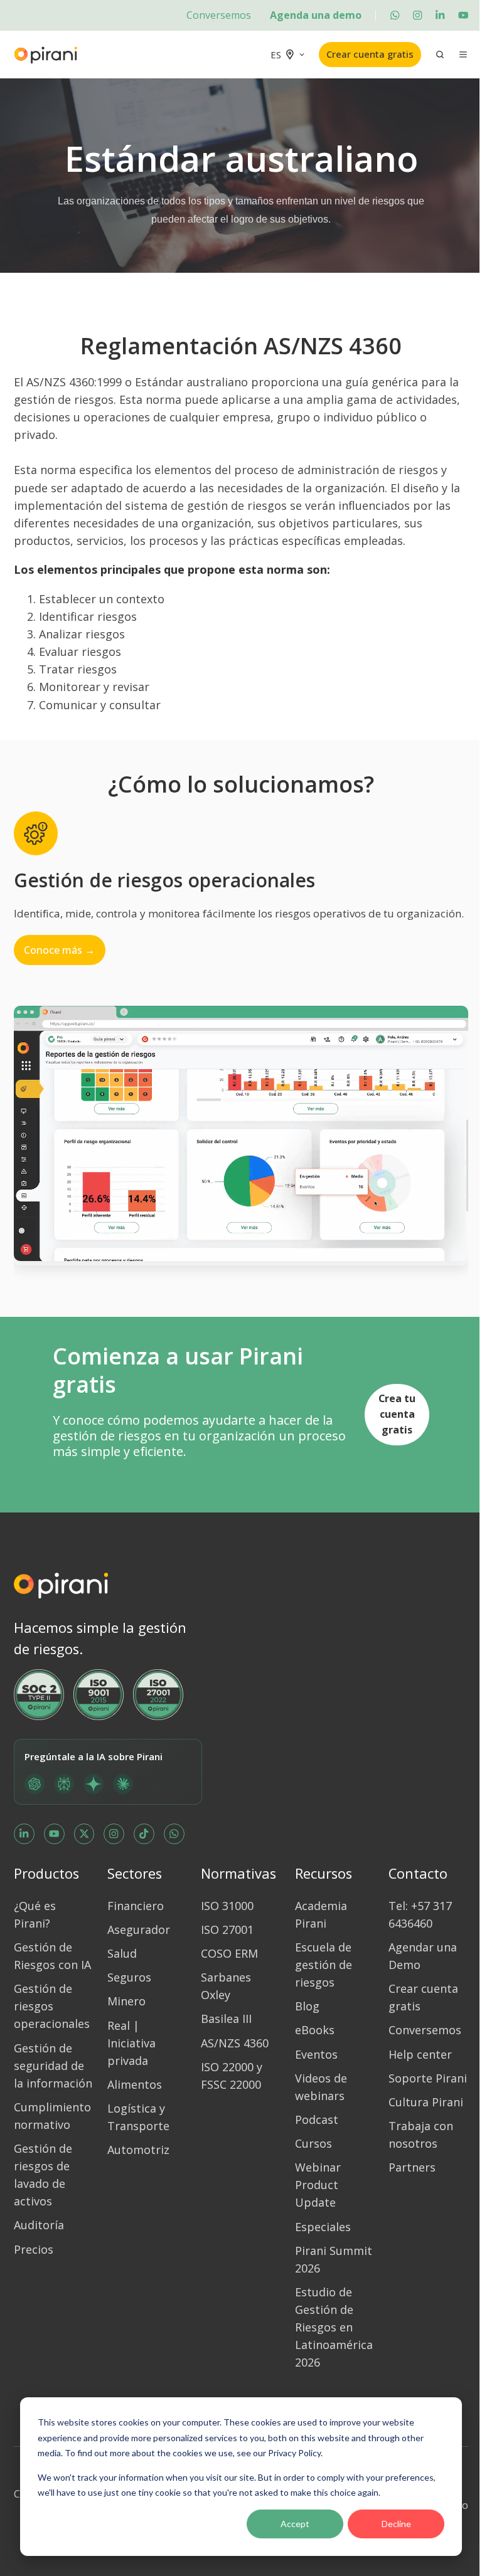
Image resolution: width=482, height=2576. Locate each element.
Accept (295, 2524)
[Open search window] (440, 55)
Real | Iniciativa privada (131, 2043)
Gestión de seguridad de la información (53, 2066)
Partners (412, 2167)
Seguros (129, 1977)
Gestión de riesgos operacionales (52, 2006)
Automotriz (138, 2150)
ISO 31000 (227, 1906)
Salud (122, 1953)
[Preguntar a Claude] (123, 1784)
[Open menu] (463, 55)
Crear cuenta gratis (370, 54)
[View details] (395, 15)
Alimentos (135, 2084)
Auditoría (39, 2225)
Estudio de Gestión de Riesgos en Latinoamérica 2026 (334, 2327)
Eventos (316, 2054)
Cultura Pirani (426, 2102)
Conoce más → (59, 950)
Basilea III (226, 2019)
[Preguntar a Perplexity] (64, 1784)
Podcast (317, 2119)
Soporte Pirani (428, 2078)
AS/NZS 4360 (235, 2043)
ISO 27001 (227, 1929)
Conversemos (219, 15)
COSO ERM (229, 1953)
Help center (420, 2054)
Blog (307, 2006)
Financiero (136, 1906)
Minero (126, 2001)
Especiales (323, 2227)
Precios (34, 2249)
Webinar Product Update (318, 2185)
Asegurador (139, 1929)
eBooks (315, 2030)
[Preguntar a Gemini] (94, 1784)
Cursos (313, 2143)
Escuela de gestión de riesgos (324, 1965)
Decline (396, 2524)
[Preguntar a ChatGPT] (35, 1784)
